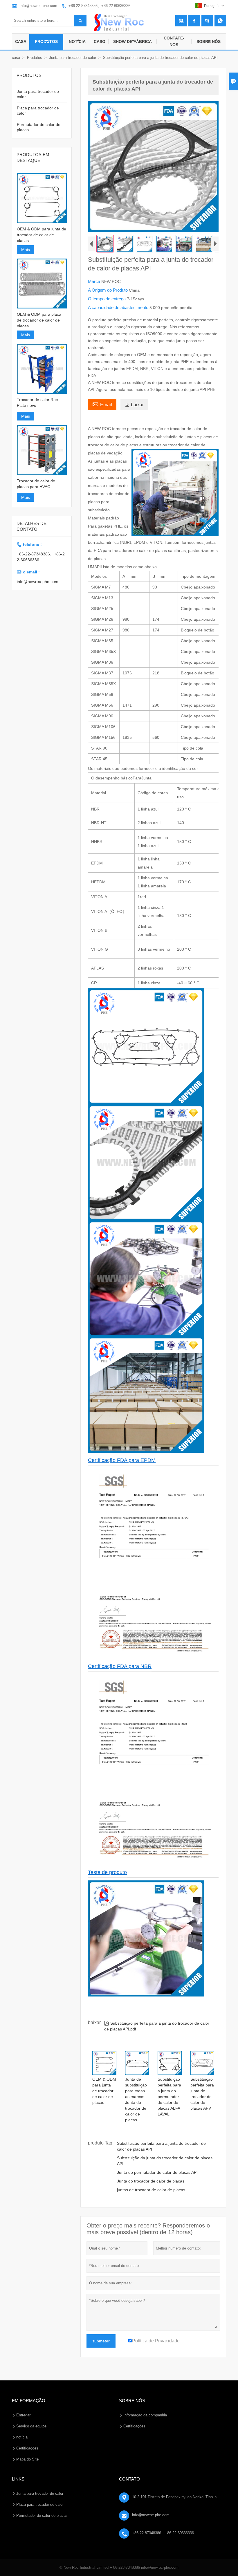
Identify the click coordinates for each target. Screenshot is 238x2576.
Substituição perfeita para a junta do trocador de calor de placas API (161, 2146)
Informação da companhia (145, 2415)
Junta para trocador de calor (73, 58)
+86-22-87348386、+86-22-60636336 (99, 6)
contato (129, 2479)
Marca (95, 281)
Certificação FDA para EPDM (122, 1460)
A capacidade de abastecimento (119, 307)
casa (16, 58)
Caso (100, 41)
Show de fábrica (132, 41)
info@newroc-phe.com (38, 6)
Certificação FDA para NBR (120, 1666)
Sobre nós (209, 41)
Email (102, 404)
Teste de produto (107, 1872)
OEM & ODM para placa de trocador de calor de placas (39, 320)
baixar (134, 405)
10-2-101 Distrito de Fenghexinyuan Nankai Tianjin (174, 2497)
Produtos (46, 41)
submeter (101, 2341)
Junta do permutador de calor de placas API (157, 2172)
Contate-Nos (174, 41)
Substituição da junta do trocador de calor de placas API (165, 2161)
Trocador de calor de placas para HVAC (36, 484)
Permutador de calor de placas (42, 2515)
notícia (22, 2437)
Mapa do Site (27, 2459)
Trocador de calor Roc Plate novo (37, 402)
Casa (21, 41)
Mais (26, 250)
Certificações (27, 2448)
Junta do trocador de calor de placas (151, 2181)
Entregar (23, 2415)
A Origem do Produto (108, 290)
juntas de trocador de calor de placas (151, 2190)
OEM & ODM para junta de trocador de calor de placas (42, 235)
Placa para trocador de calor (40, 2504)
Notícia (77, 41)
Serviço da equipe (31, 2426)
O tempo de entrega (107, 299)
